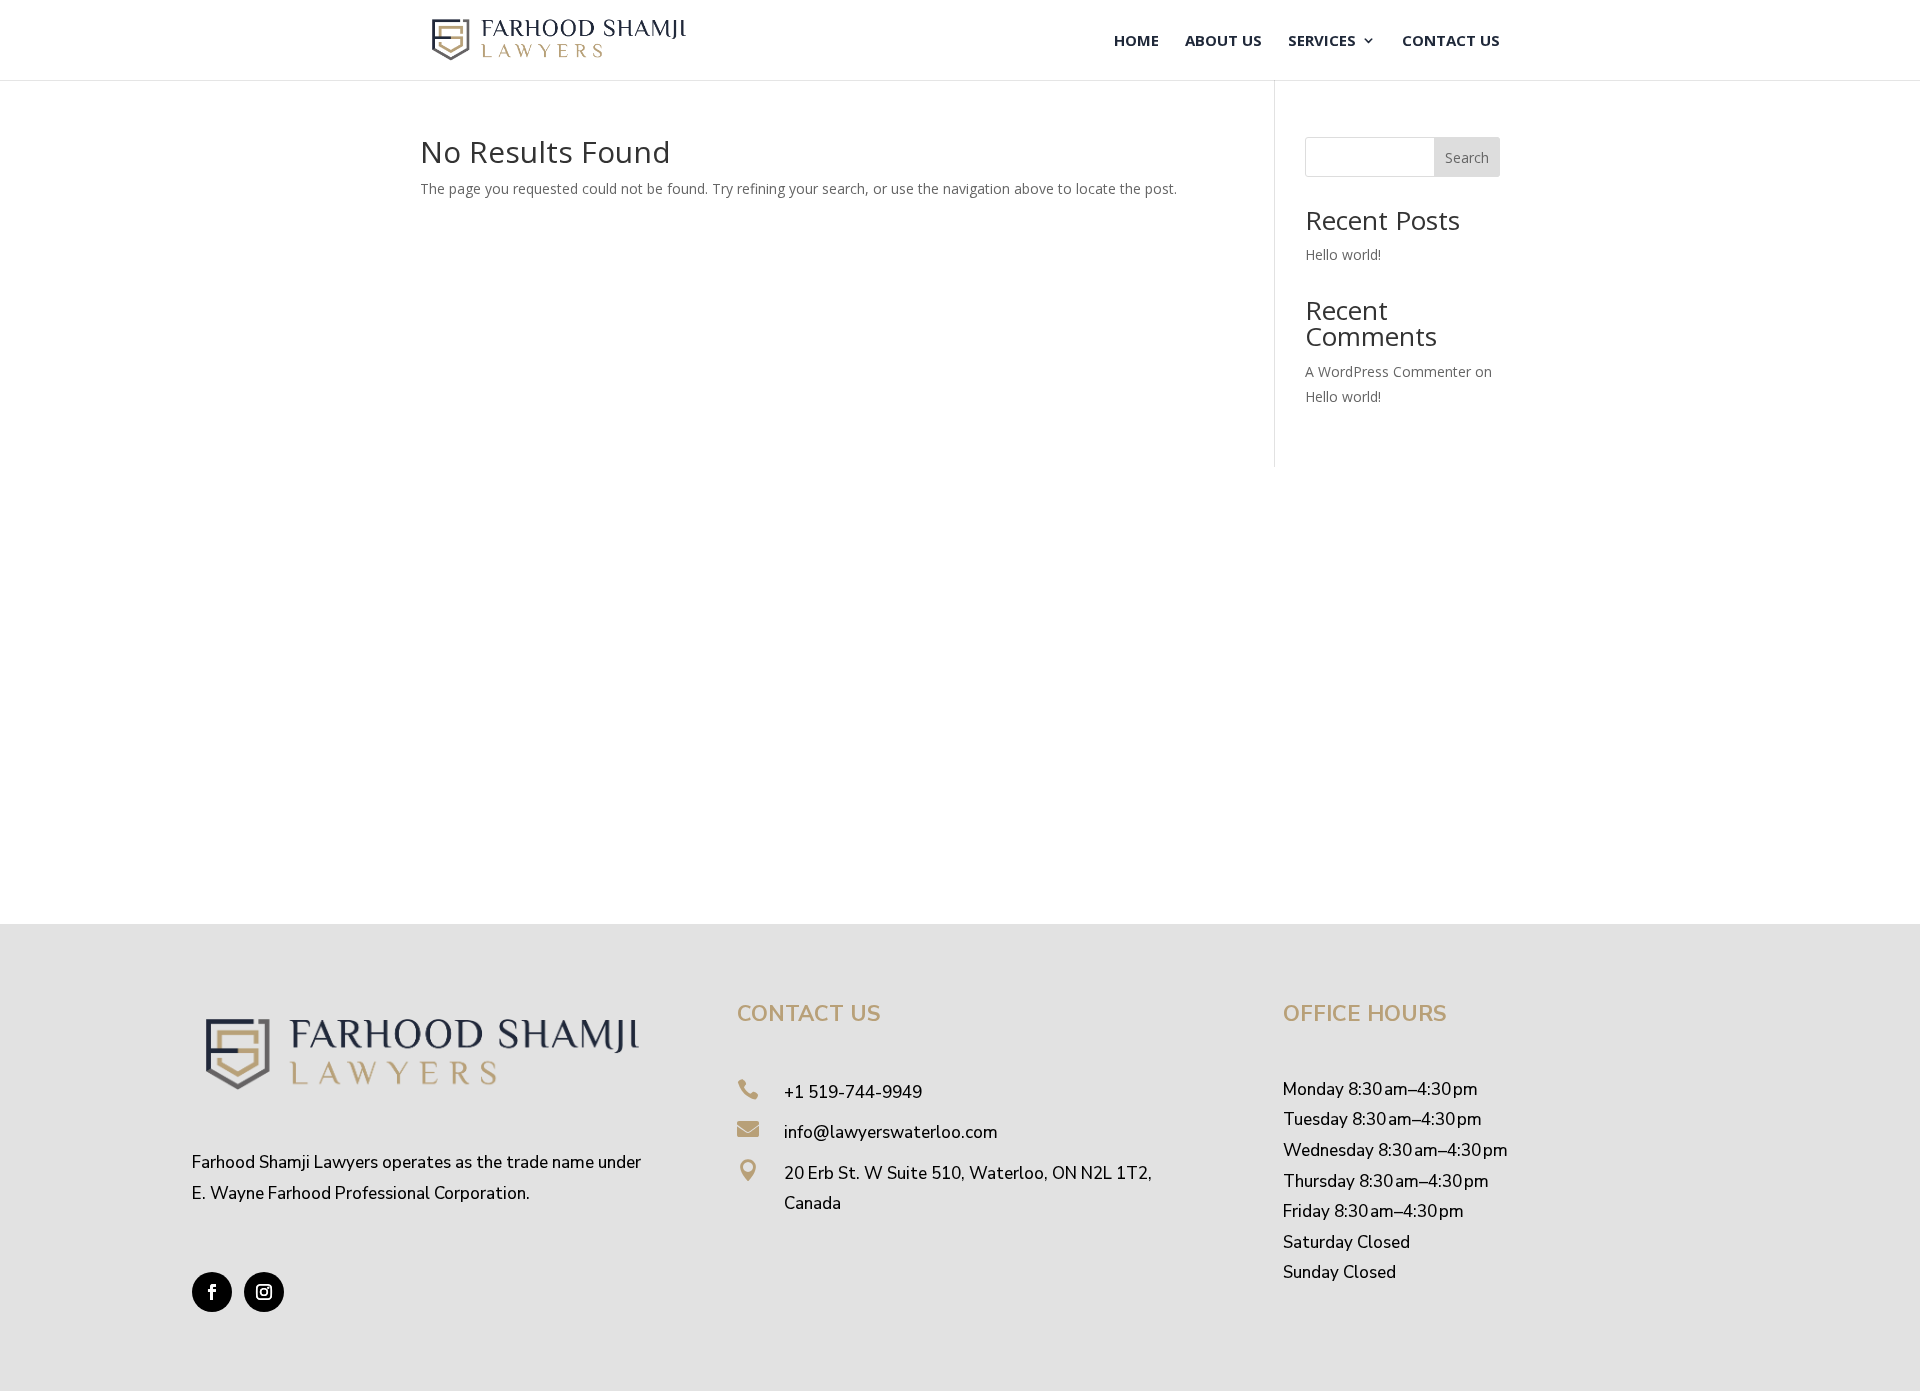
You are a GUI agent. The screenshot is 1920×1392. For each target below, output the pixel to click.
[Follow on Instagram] (264, 1292)
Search (1467, 157)
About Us (1223, 41)
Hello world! (1343, 254)
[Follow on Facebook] (212, 1292)
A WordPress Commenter (1388, 371)
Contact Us (1451, 41)
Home (1136, 41)
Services (1322, 41)
